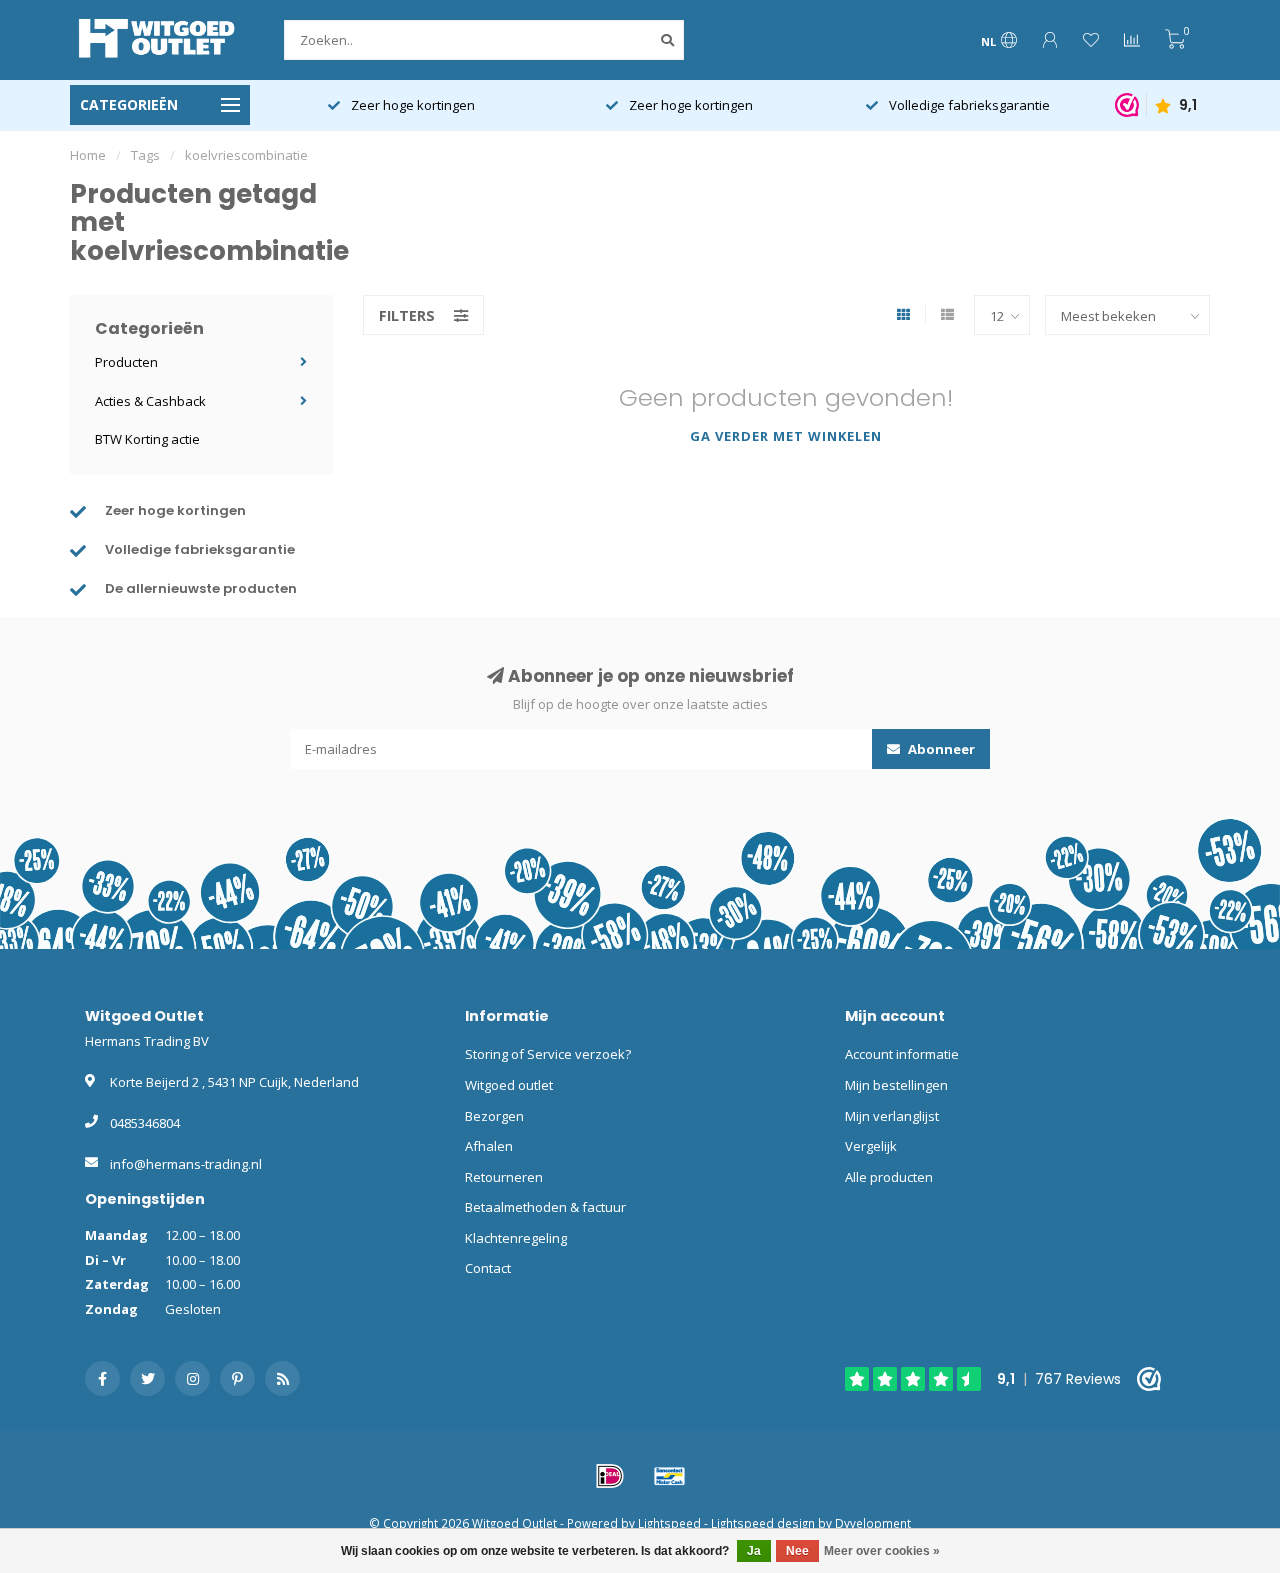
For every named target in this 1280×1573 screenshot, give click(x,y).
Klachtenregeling (516, 1238)
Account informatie (902, 1054)
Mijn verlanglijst (892, 1116)
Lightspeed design (763, 1523)
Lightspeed (669, 1523)
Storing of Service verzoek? (548, 1054)
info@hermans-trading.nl (186, 1164)
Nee (797, 1551)
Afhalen (489, 1146)
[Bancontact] (670, 1476)
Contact (488, 1268)
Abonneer (940, 749)
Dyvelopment (873, 1523)
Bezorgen (494, 1116)
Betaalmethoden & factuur (545, 1207)
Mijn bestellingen (896, 1085)
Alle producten (889, 1177)
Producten (126, 362)
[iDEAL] (610, 1476)
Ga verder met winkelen (786, 436)
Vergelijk (871, 1146)
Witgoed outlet (509, 1085)
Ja (754, 1551)
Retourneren (504, 1177)
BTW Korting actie (147, 439)
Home (88, 155)
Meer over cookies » (882, 1551)
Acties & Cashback (150, 401)
